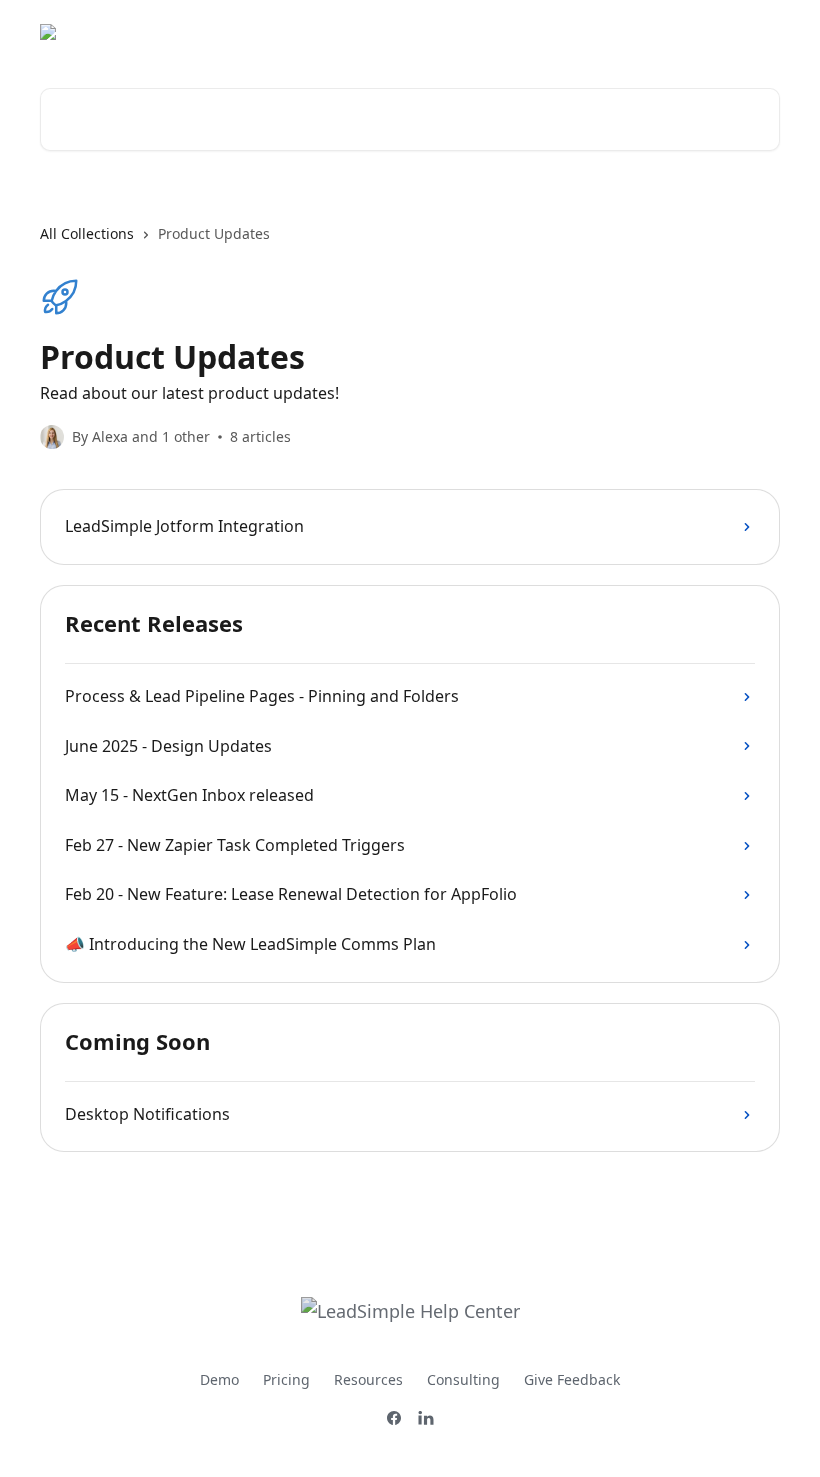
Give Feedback (572, 1379)
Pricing (286, 1379)
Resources (368, 1379)
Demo (219, 1379)
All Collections (87, 233)
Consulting (463, 1379)
